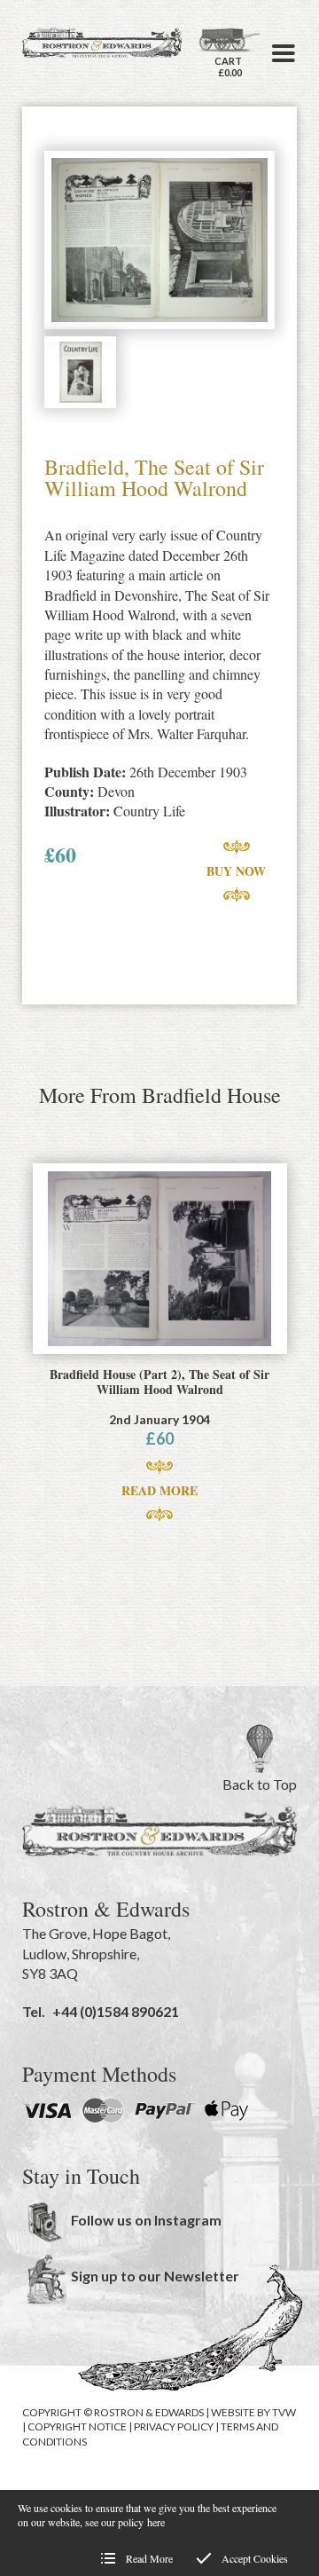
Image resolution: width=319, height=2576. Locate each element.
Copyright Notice (77, 2426)
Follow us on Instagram (146, 2220)
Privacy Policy (174, 2426)
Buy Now (236, 871)
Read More (159, 1490)
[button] (284, 53)
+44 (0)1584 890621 (116, 2011)
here (156, 2522)
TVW (284, 2412)
